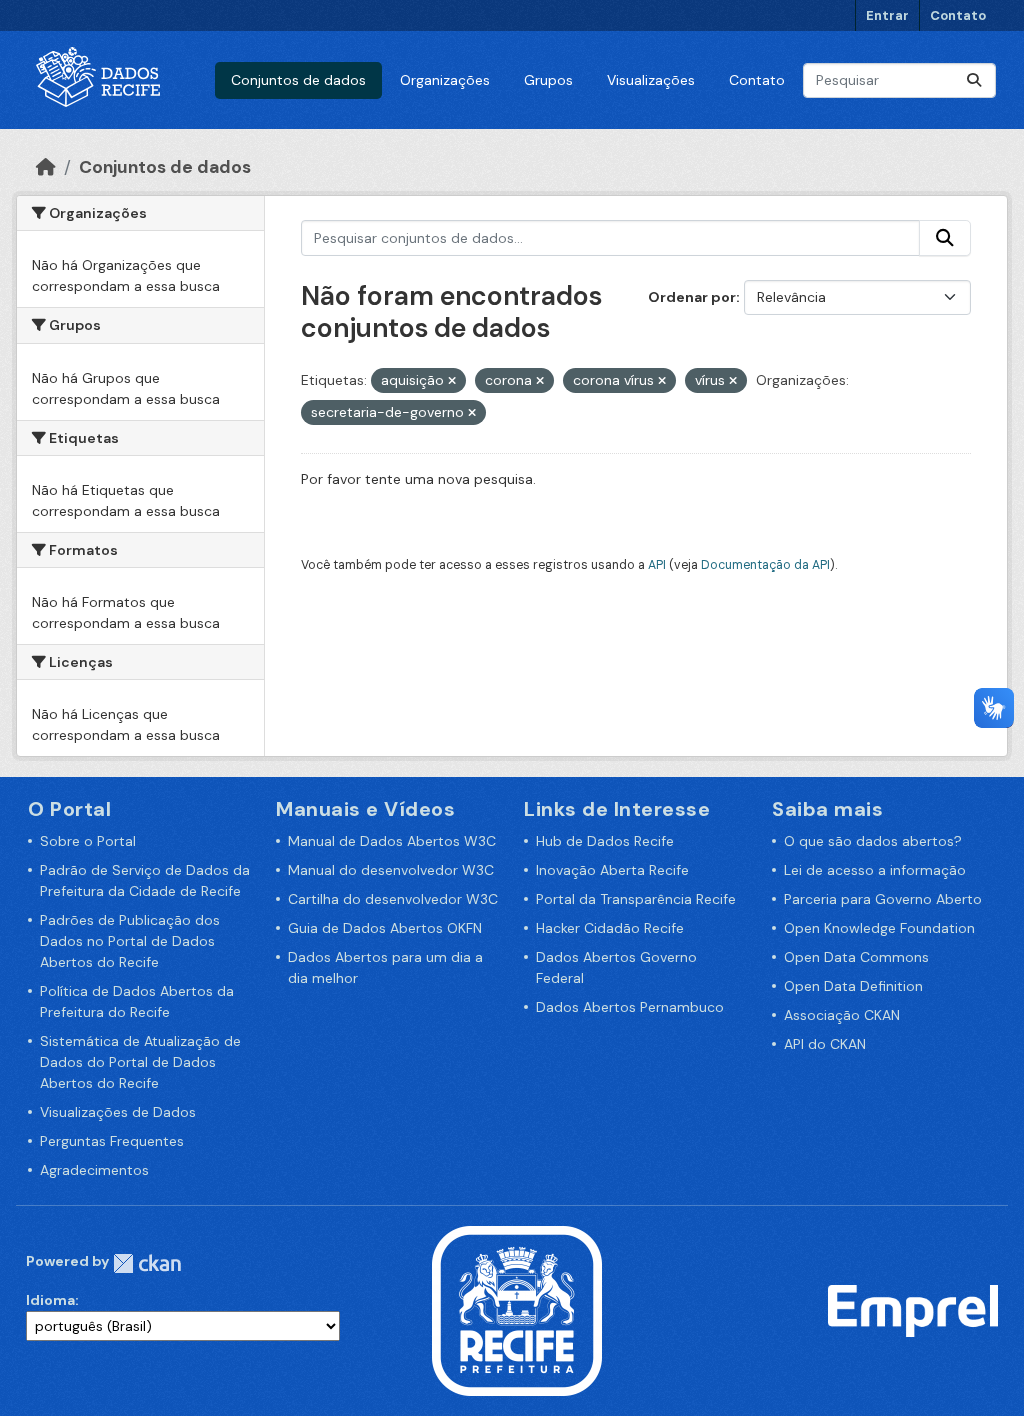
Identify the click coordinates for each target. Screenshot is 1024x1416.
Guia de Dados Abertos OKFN (385, 928)
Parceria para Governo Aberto (883, 899)
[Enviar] (974, 80)
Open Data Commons (856, 957)
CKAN (147, 1263)
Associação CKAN (842, 1015)
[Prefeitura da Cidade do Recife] (517, 1310)
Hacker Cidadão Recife (610, 928)
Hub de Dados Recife (605, 841)
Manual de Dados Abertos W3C (392, 841)
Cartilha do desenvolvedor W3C (393, 899)
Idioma (50, 1300)
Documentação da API (765, 565)
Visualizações (651, 80)
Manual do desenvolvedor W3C (391, 870)
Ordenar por (692, 297)
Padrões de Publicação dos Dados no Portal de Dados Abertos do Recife (130, 941)
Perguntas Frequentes (112, 1141)
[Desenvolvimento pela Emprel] (913, 1310)
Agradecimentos (94, 1170)
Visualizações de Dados (118, 1112)
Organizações (445, 80)
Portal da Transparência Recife (636, 899)
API (657, 565)
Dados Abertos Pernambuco (630, 1007)
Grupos (548, 80)
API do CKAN (825, 1044)
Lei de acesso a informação (875, 870)
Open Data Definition (853, 986)
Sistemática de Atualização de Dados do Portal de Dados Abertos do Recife (140, 1062)
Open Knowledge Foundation (879, 928)
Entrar (887, 15)
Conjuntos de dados (298, 80)
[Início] (46, 167)
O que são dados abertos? (873, 841)
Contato (958, 15)
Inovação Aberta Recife (612, 870)
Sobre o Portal (88, 841)
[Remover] (452, 381)
